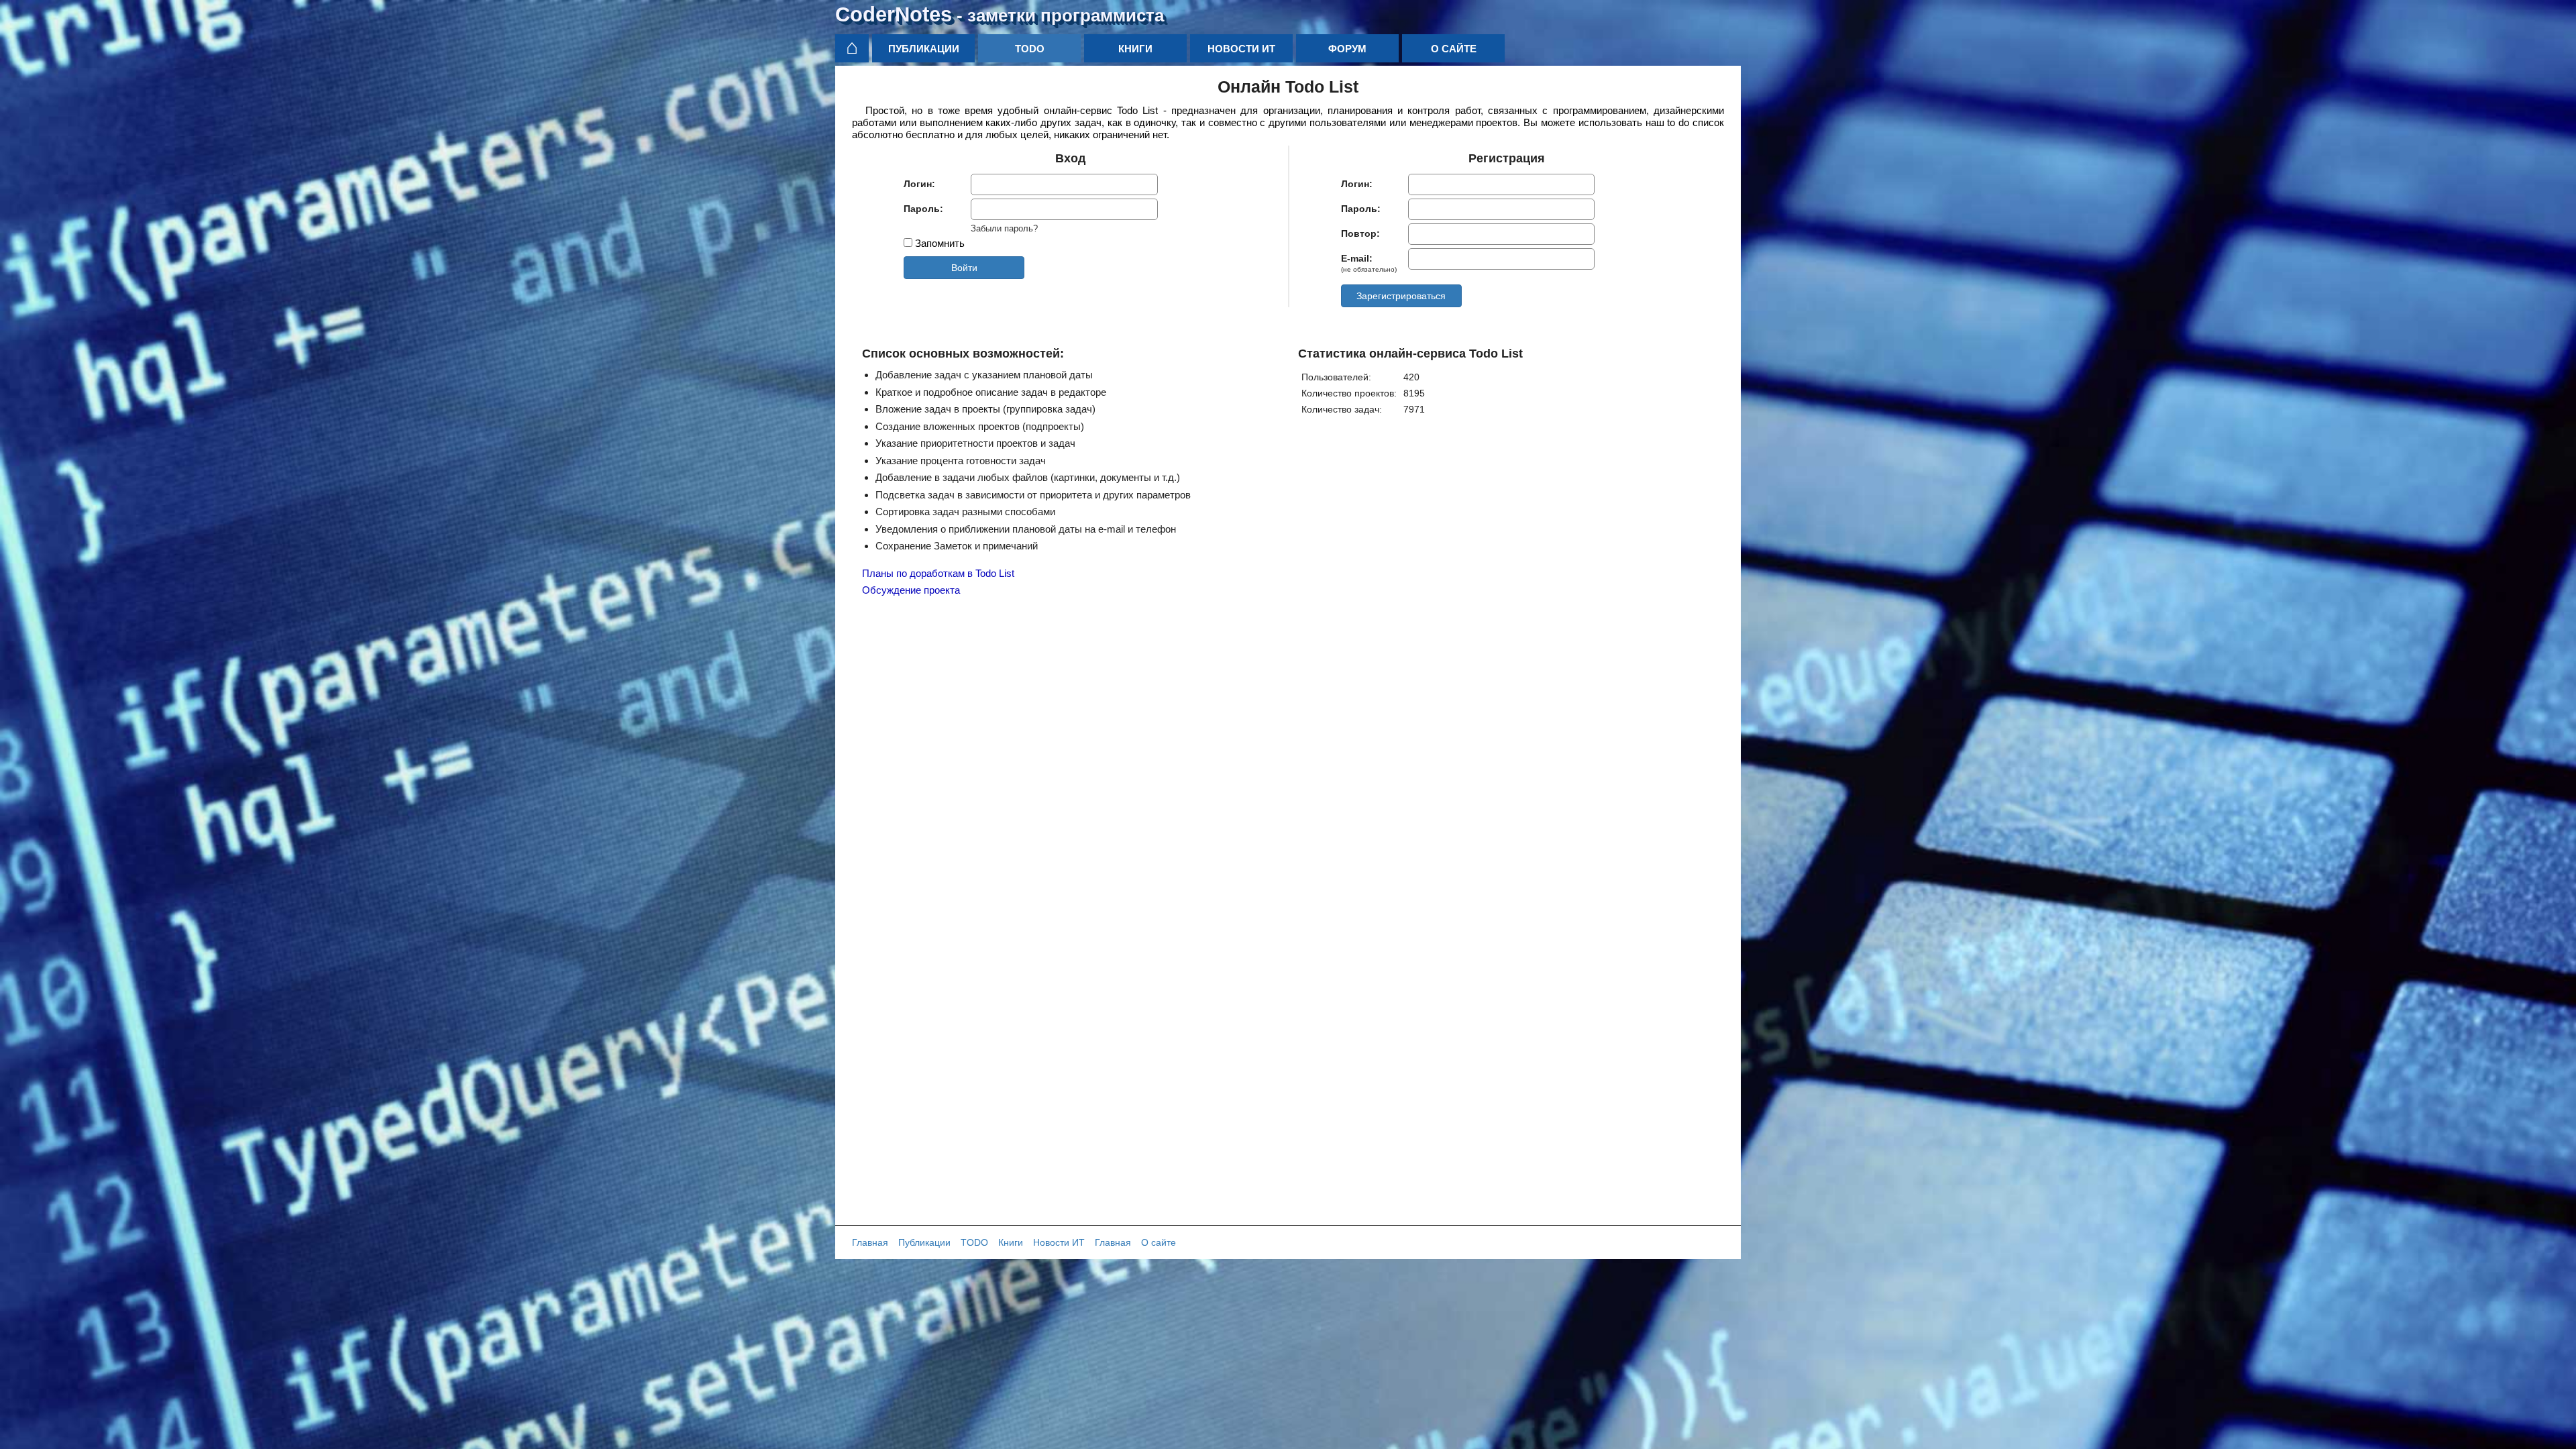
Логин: (919, 184)
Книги (1135, 49)
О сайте (1454, 49)
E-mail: (1369, 263)
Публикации (924, 49)
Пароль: (923, 209)
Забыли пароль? (1004, 229)
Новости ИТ (1241, 49)
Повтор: (1360, 233)
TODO (1030, 49)
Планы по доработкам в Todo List (938, 573)
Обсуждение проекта (911, 590)
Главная (870, 1242)
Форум (1347, 49)
